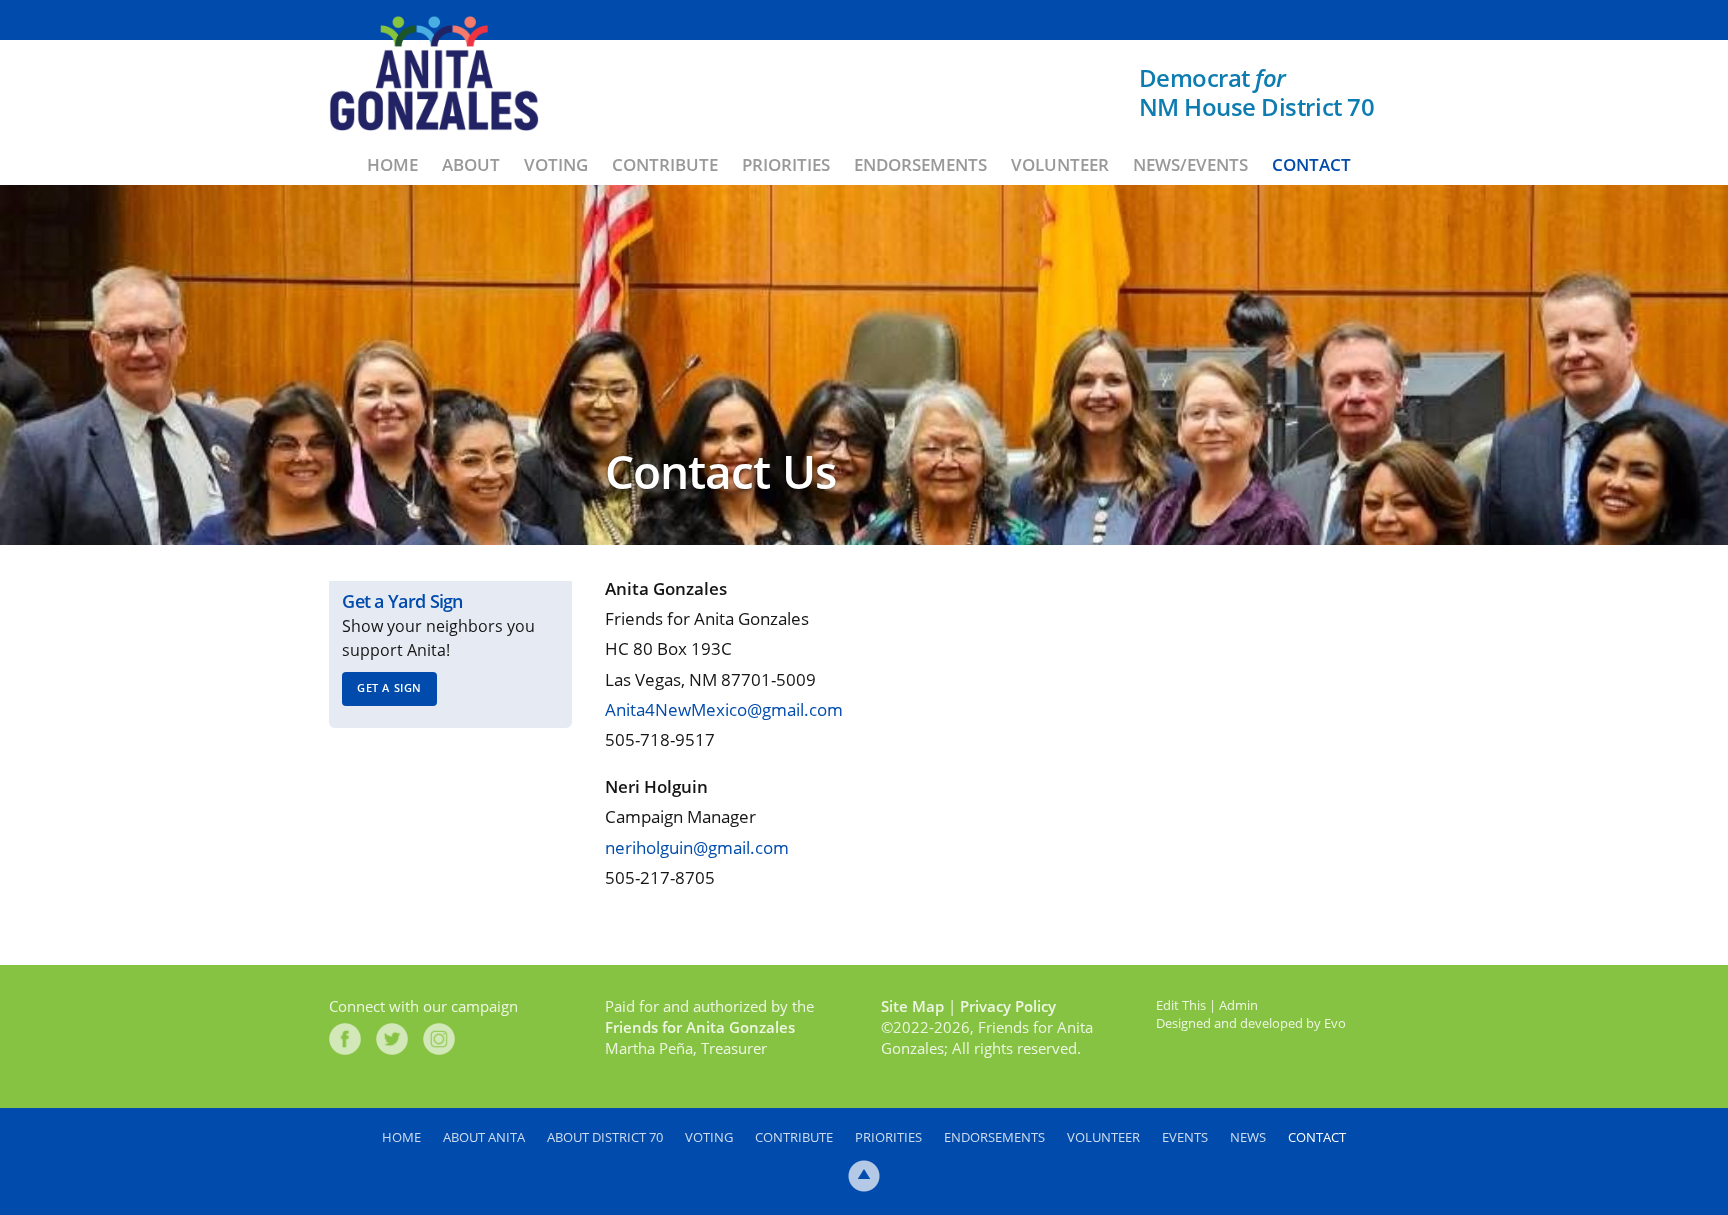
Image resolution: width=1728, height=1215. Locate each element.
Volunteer (1060, 164)
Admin (1238, 1005)
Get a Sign (389, 687)
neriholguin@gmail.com (697, 847)
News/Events (1190, 164)
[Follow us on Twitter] (392, 1039)
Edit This (1181, 1005)
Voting (556, 164)
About (471, 164)
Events (1185, 1137)
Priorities (786, 164)
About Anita (484, 1137)
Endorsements (920, 164)
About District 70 (605, 1137)
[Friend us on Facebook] (345, 1039)
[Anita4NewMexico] (434, 73)
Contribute (665, 164)
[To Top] (864, 1176)
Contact (1311, 164)
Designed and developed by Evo (1251, 1023)
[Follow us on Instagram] (439, 1039)
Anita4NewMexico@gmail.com (724, 709)
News (1248, 1137)
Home (392, 164)
